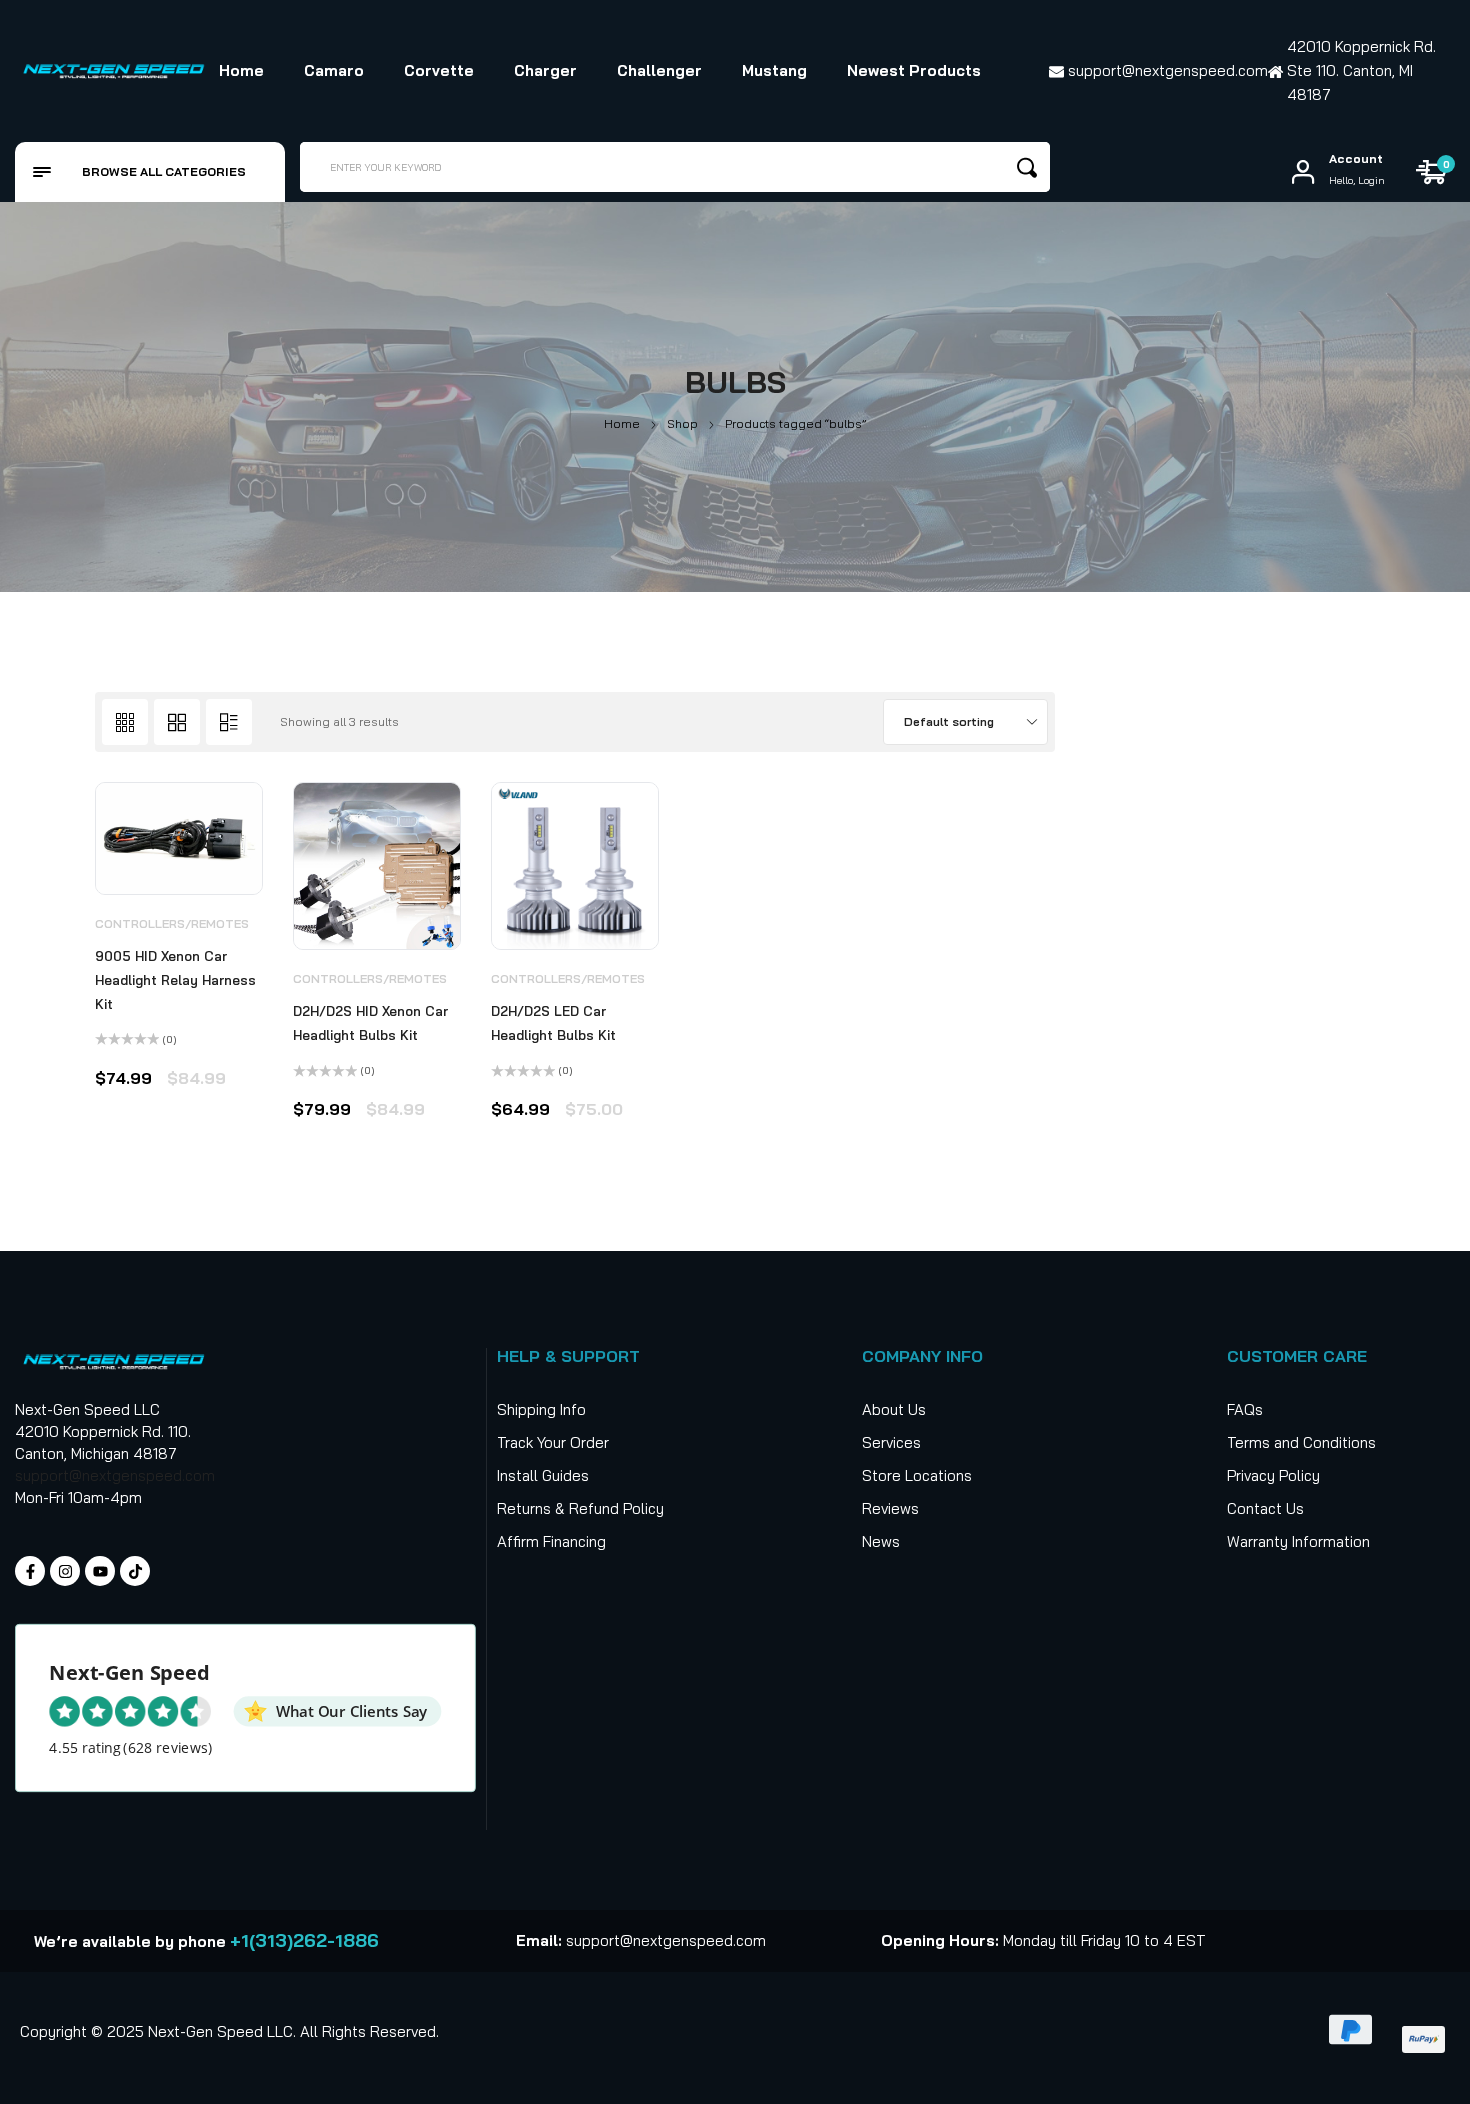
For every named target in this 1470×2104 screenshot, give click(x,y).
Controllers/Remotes (172, 923)
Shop (682, 423)
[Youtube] (100, 1571)
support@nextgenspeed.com (115, 1475)
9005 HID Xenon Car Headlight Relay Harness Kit (175, 980)
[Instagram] (65, 1571)
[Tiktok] (135, 1571)
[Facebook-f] (30, 1571)
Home (622, 423)
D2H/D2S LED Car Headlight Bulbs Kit (553, 1023)
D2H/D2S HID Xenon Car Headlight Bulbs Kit (370, 1023)
